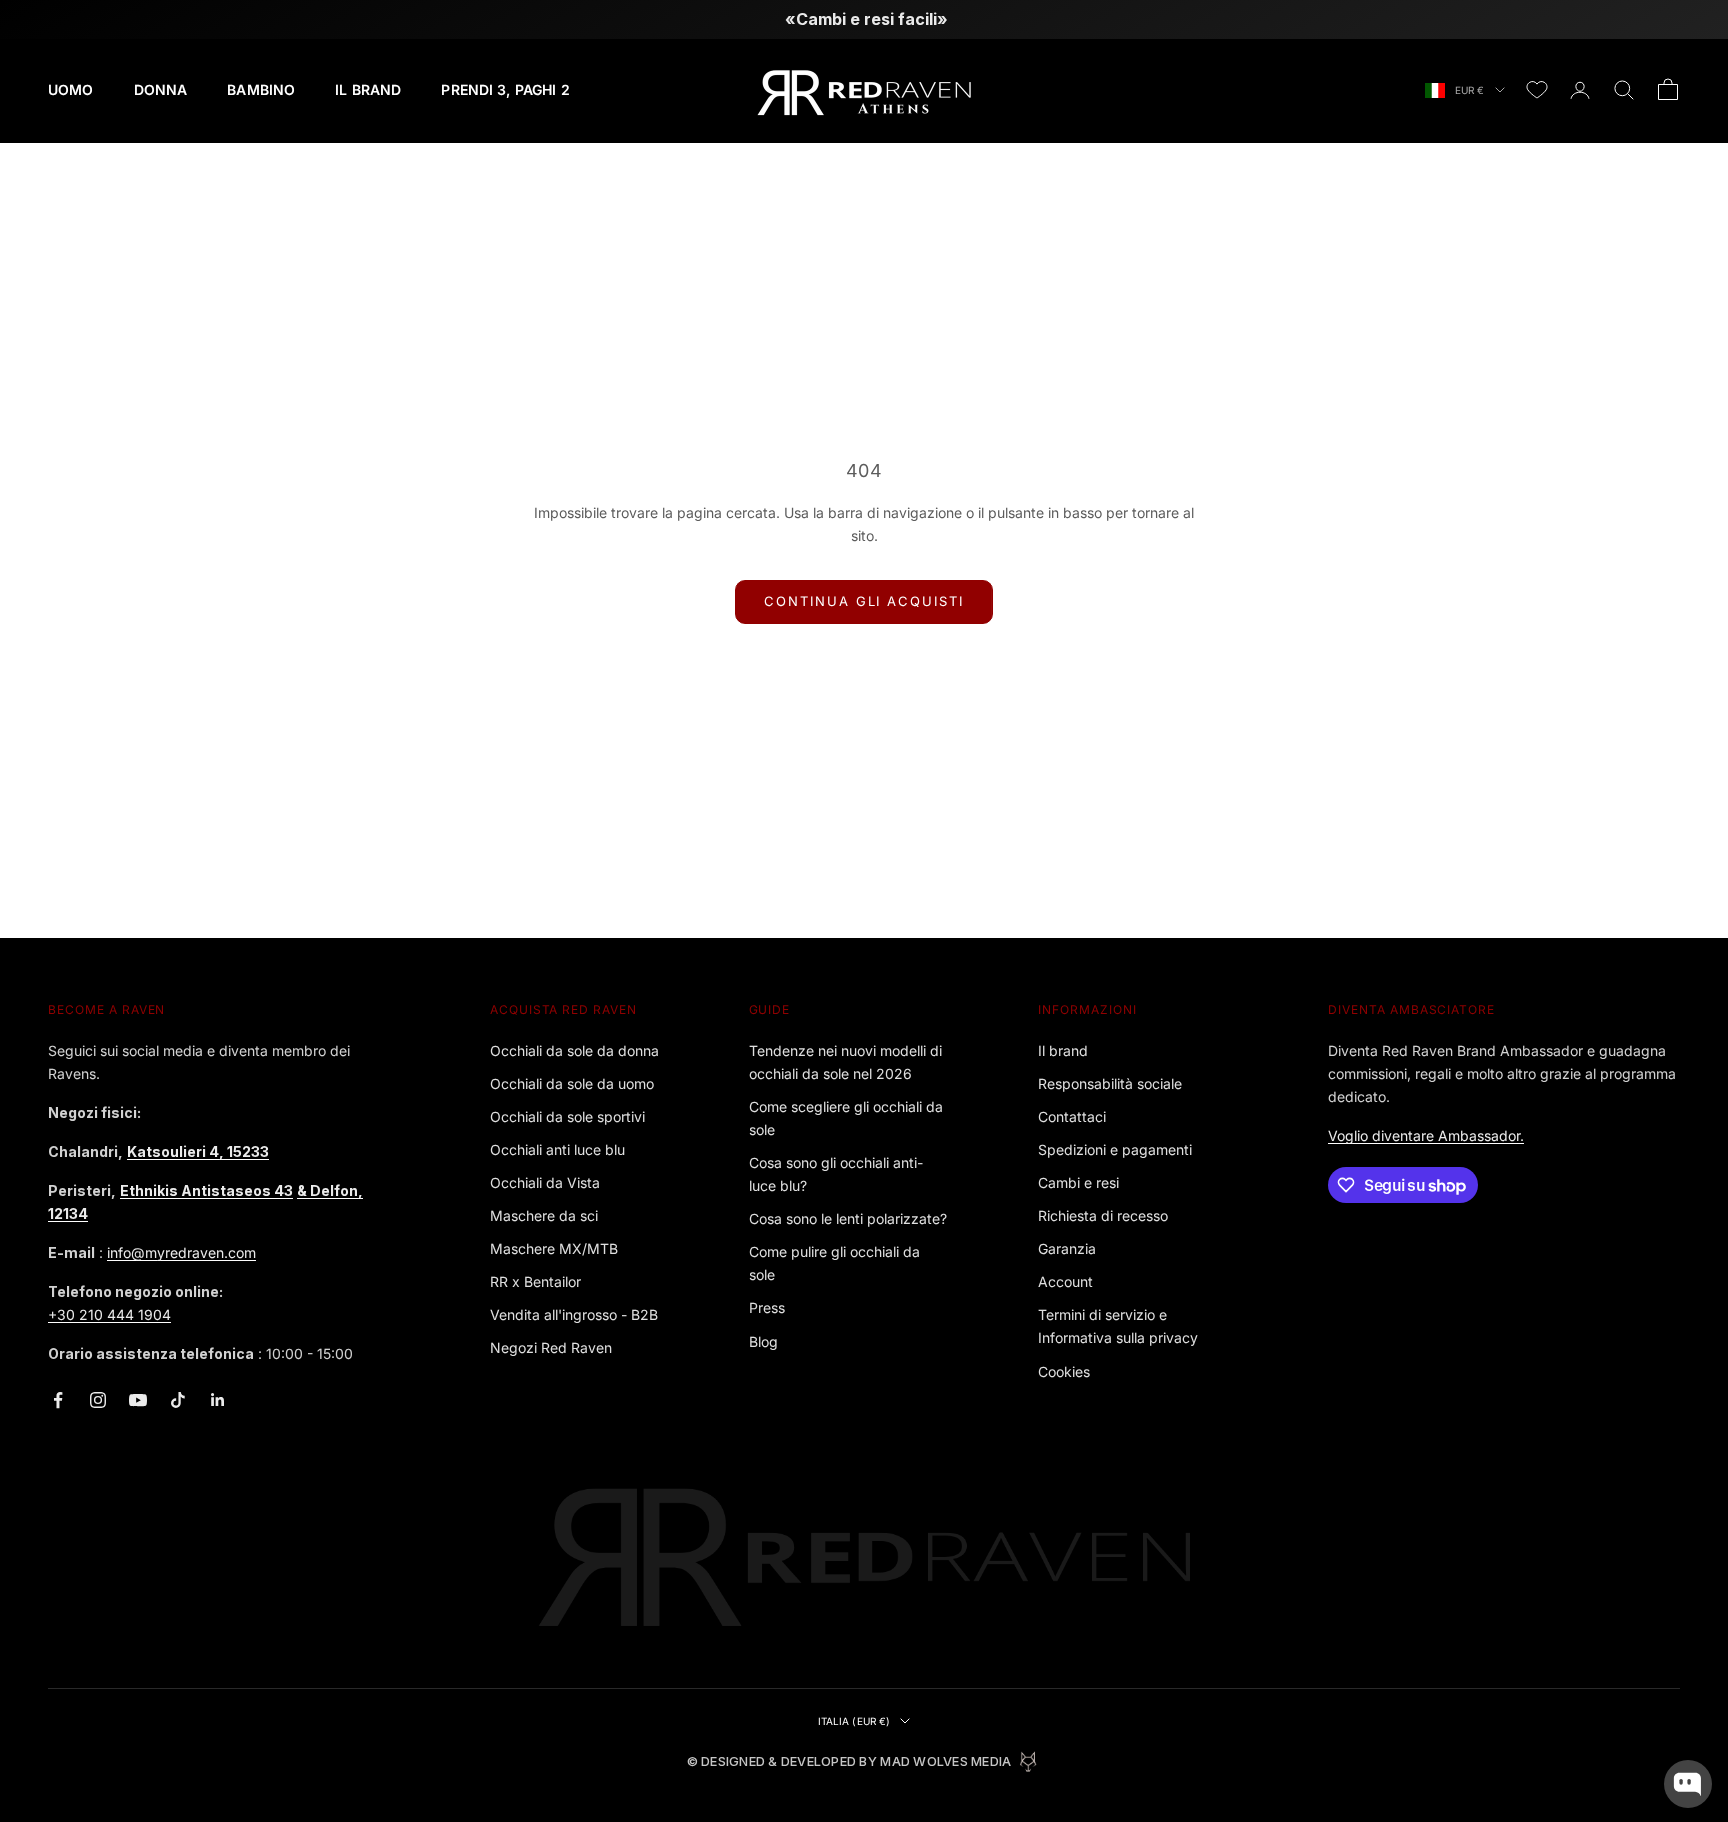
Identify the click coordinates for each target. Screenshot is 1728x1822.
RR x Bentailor (535, 1281)
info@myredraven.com (181, 1252)
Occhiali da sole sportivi (567, 1116)
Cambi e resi (1078, 1182)
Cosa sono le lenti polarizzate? (848, 1218)
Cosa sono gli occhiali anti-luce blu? (836, 1174)
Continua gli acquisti (864, 601)
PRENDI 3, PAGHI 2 (505, 89)
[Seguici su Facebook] (58, 1400)
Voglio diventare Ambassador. (1426, 1135)
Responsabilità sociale (1110, 1083)
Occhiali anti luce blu (557, 1149)
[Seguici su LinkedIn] (218, 1400)
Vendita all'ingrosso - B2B (574, 1314)
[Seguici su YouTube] (138, 1400)
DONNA (161, 89)
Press (767, 1307)
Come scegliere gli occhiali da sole (846, 1118)
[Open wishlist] (1537, 90)
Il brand (1063, 1050)
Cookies (1064, 1371)
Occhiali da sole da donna (574, 1050)
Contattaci (1072, 1116)
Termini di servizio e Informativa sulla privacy (1118, 1326)
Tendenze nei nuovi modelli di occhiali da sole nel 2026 (845, 1062)
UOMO (71, 89)
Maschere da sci (544, 1215)
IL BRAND (368, 89)
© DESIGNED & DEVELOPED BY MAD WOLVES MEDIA (849, 1761)
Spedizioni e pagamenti (1115, 1149)
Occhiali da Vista (545, 1182)
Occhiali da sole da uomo (572, 1083)
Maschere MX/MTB (554, 1248)
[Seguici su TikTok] (178, 1400)
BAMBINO (261, 89)
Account (1065, 1281)
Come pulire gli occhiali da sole (834, 1263)
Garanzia (1067, 1248)
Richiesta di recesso (1103, 1215)
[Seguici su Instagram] (98, 1400)
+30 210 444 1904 (109, 1314)
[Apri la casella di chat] (1688, 1784)
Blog (763, 1341)
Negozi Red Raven (551, 1347)
